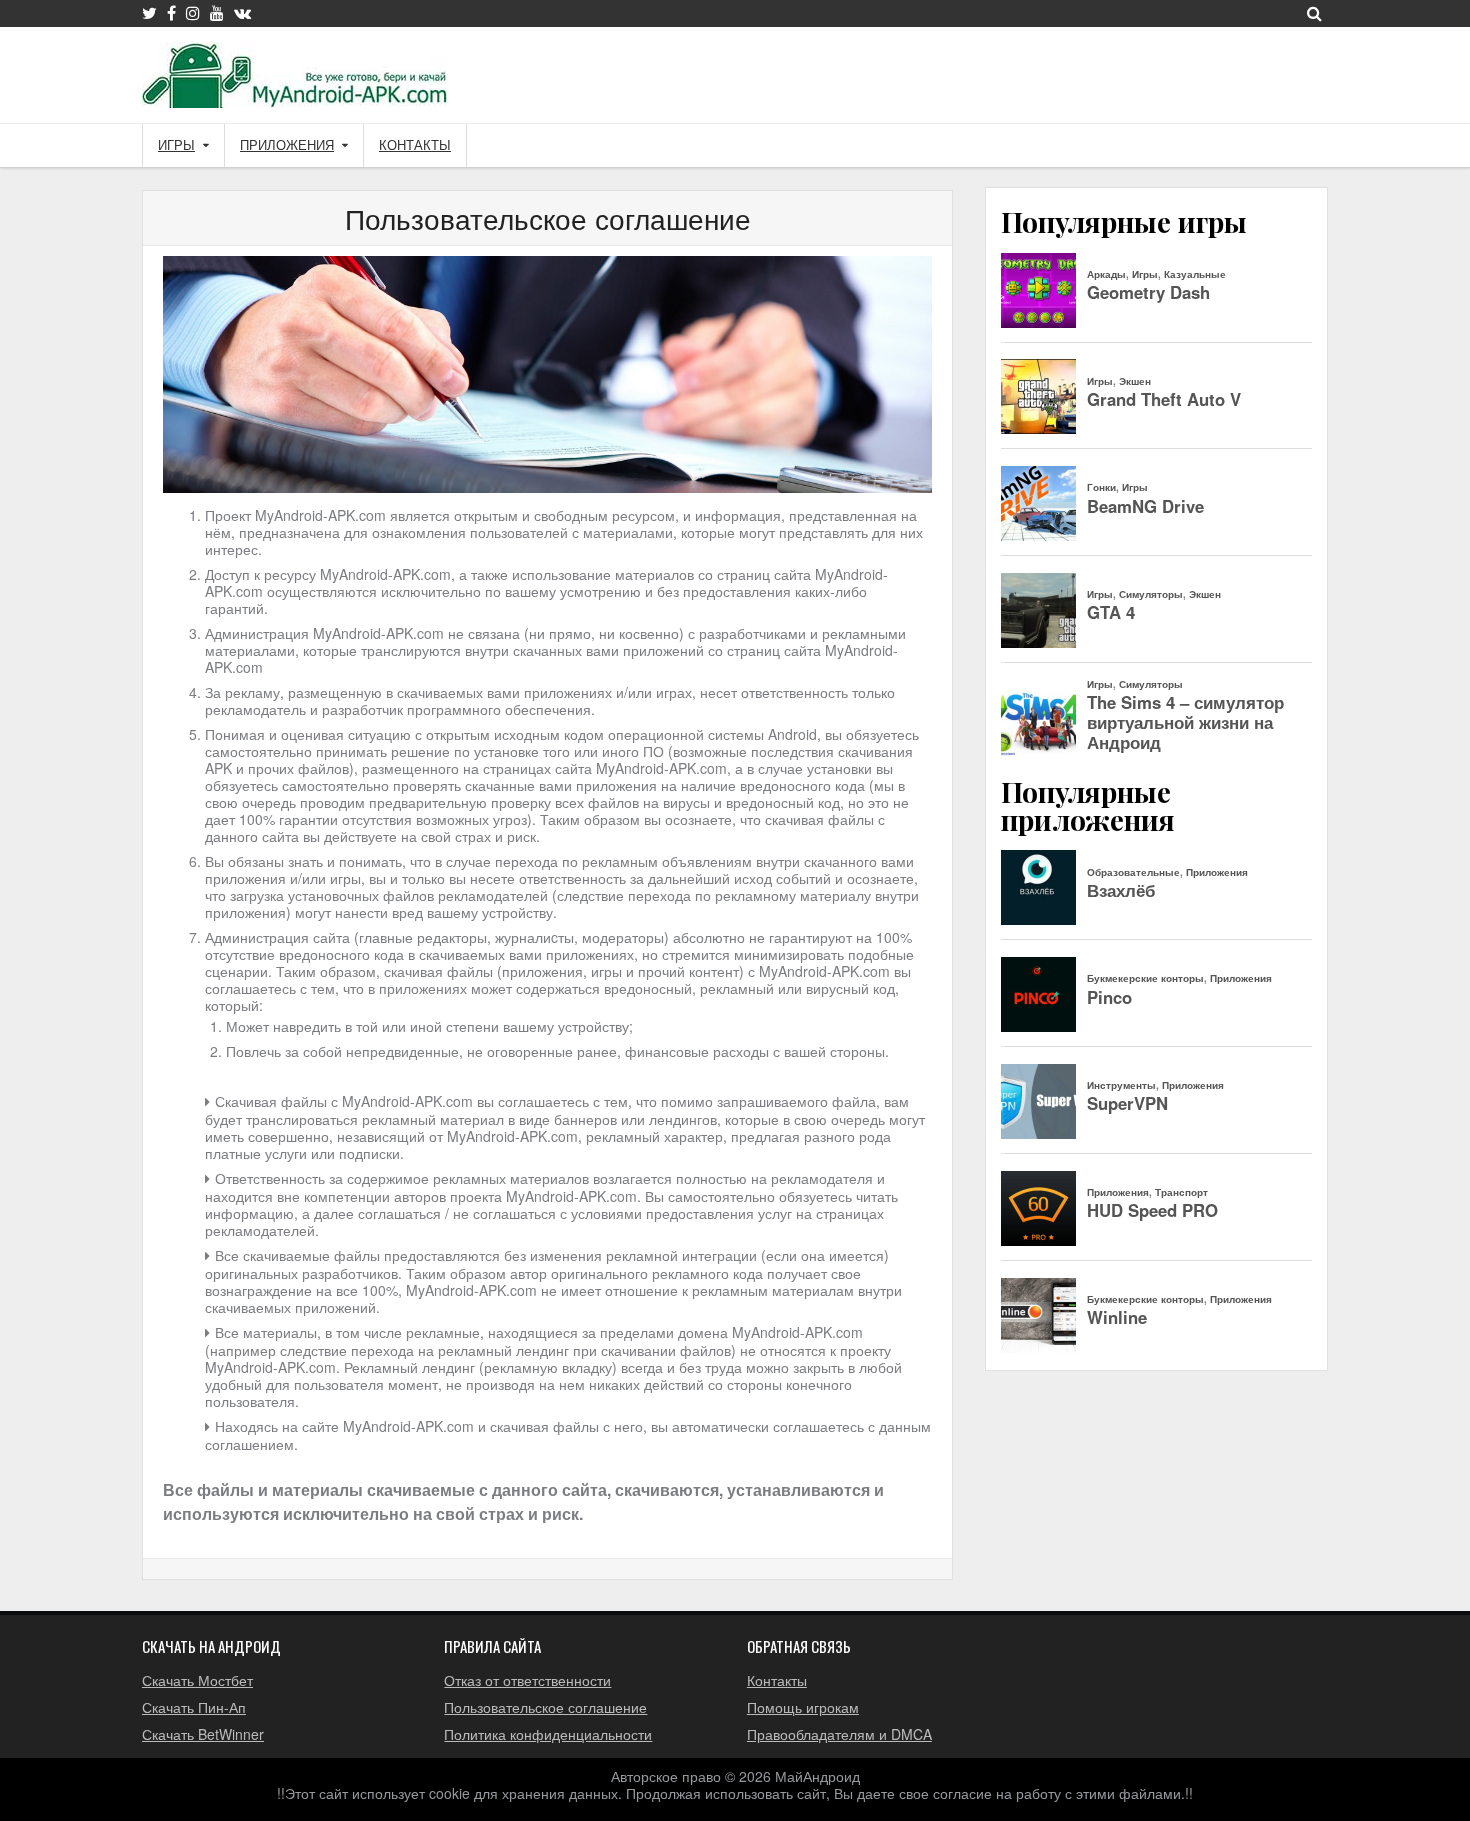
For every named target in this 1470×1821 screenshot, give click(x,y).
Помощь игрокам (803, 1707)
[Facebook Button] (171, 13)
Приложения (287, 145)
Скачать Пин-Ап (194, 1707)
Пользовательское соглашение (548, 218)
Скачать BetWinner (203, 1734)
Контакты (415, 145)
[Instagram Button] (193, 13)
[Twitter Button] (149, 13)
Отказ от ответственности (527, 1680)
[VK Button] (242, 13)
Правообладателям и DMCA (839, 1734)
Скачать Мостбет (197, 1680)
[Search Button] (1314, 13)
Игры (176, 145)
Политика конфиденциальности (548, 1734)
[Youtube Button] (217, 13)
